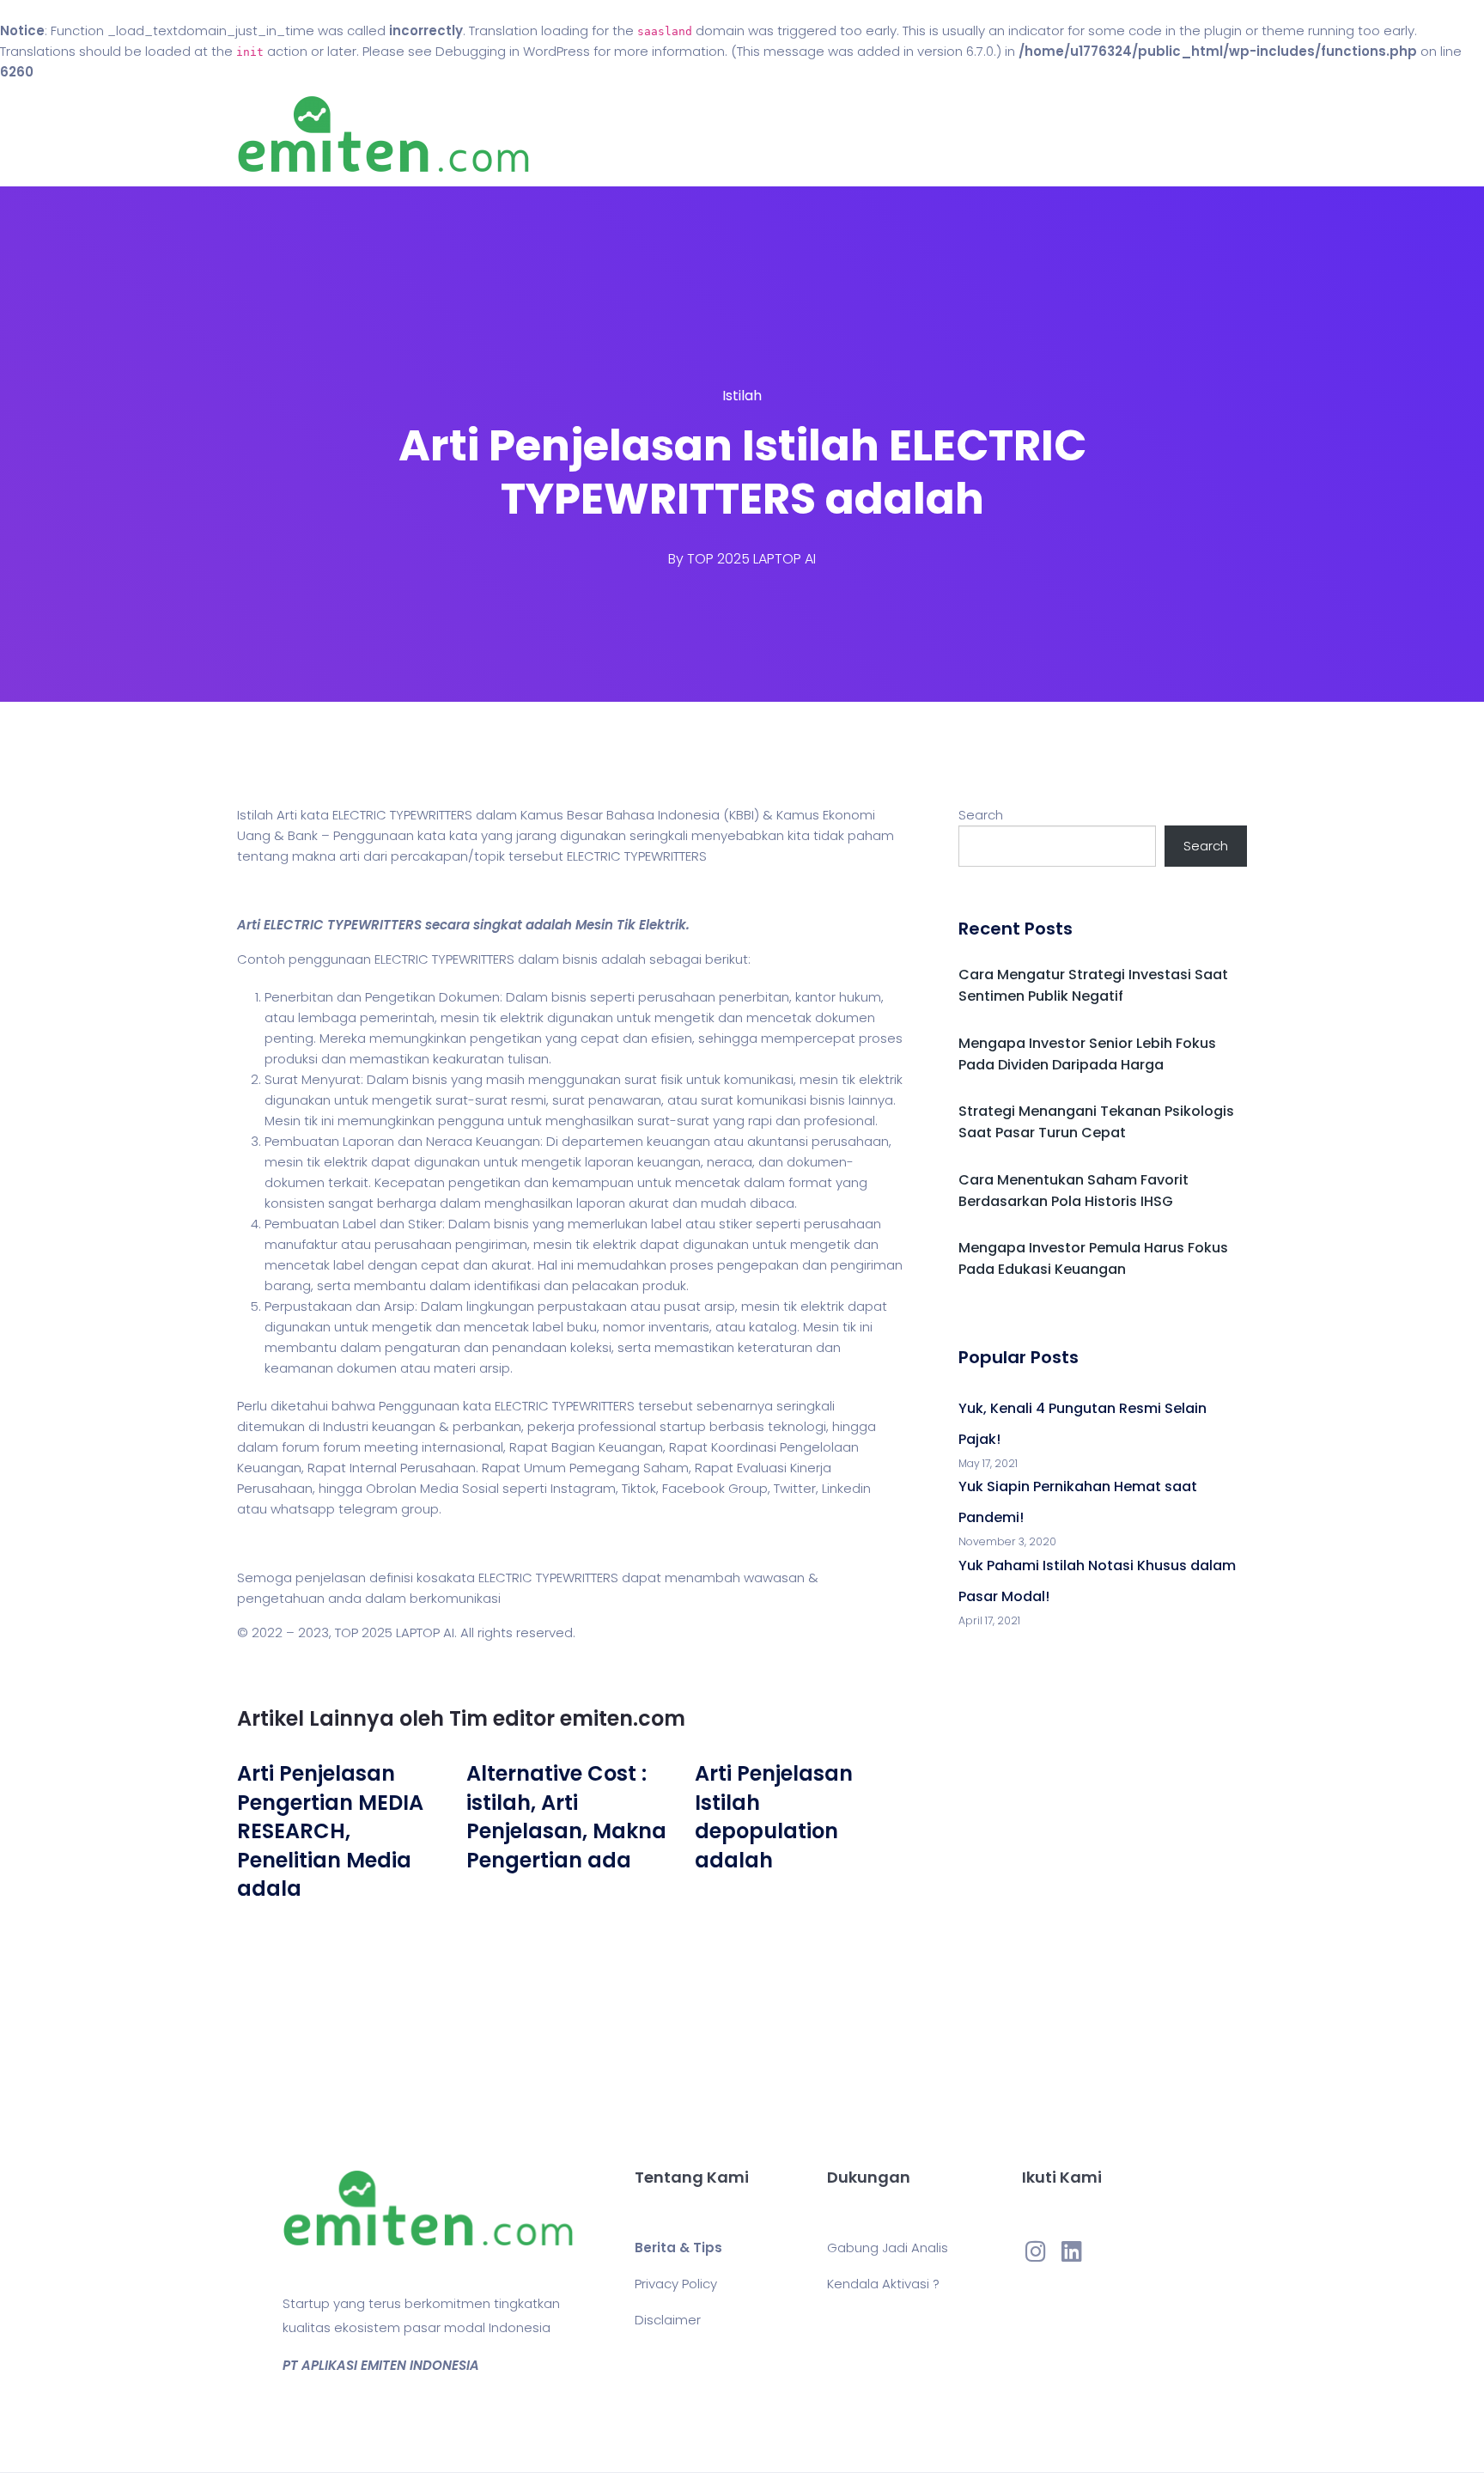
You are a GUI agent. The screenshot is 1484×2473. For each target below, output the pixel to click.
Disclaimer (668, 2320)
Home (690, 134)
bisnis (580, 959)
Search (981, 815)
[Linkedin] (1072, 2251)
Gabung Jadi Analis (888, 2248)
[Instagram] (1036, 2251)
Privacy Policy (676, 2284)
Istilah (742, 396)
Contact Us (861, 134)
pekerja (551, 1426)
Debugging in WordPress (513, 51)
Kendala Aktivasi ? (883, 2284)
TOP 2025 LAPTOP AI (751, 559)
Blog (766, 134)
